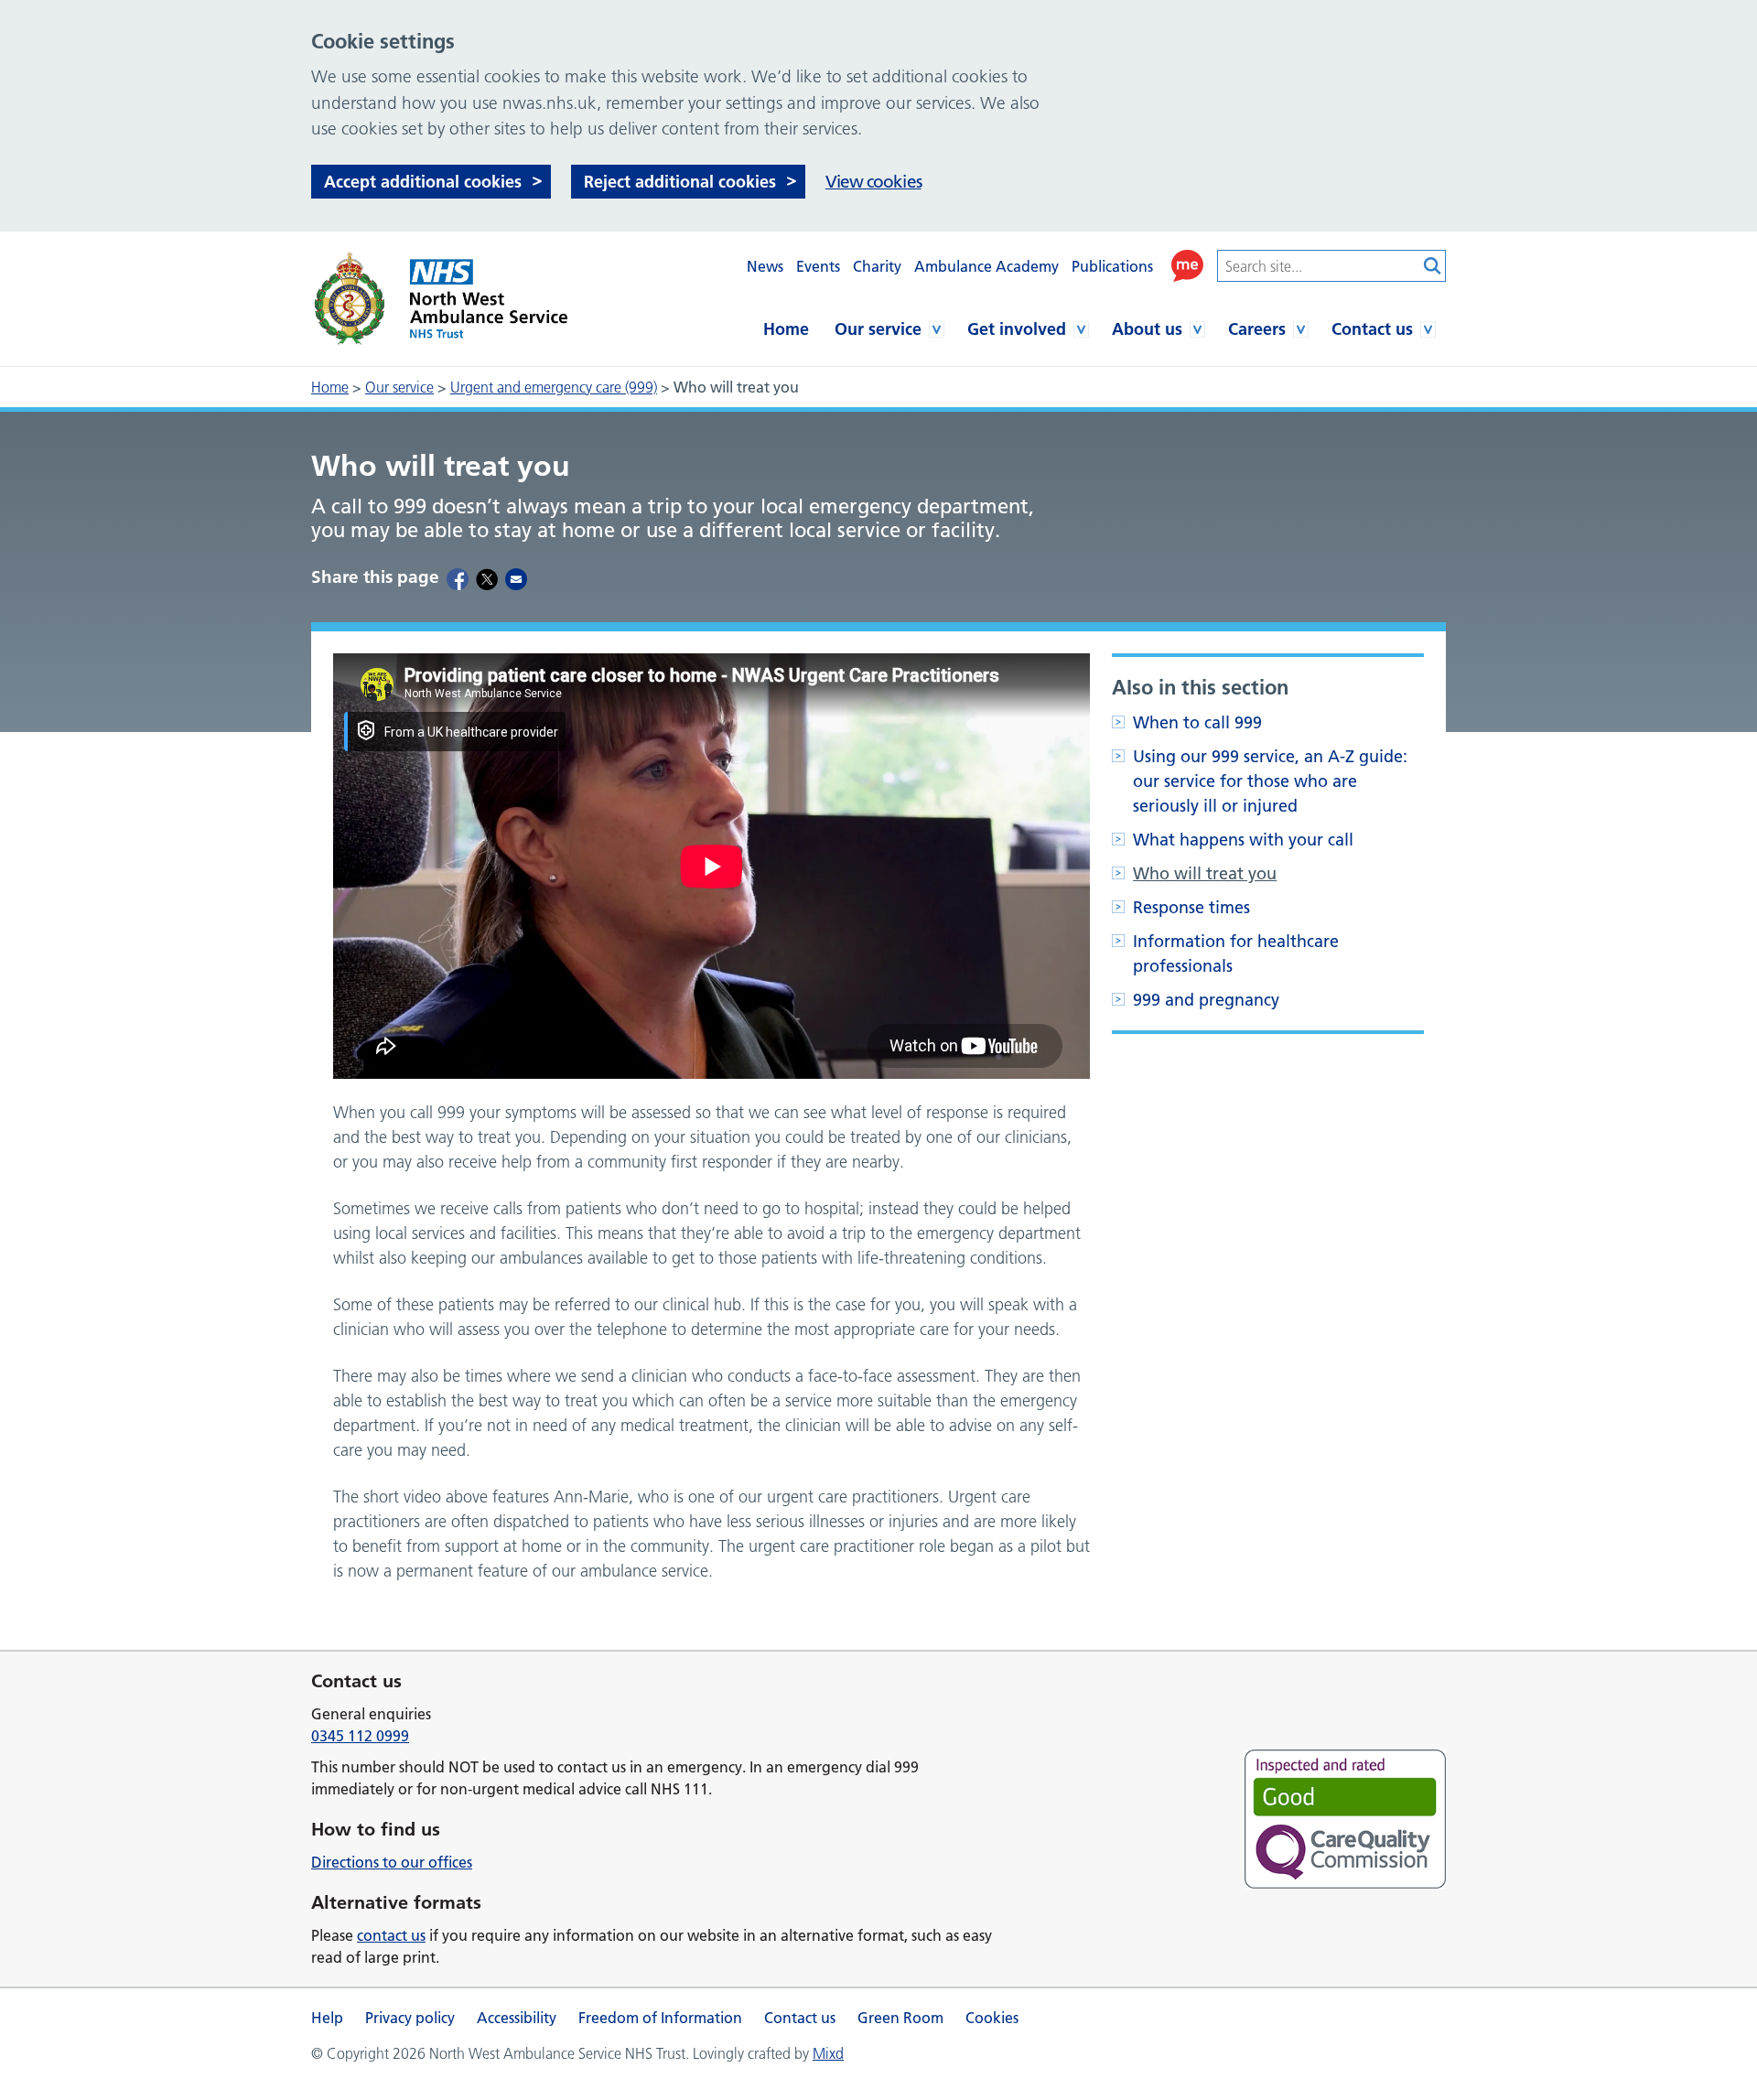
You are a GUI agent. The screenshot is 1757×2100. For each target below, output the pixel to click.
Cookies (992, 2018)
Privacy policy (410, 2018)
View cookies (873, 182)
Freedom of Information (660, 2018)
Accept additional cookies (423, 182)
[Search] (1432, 266)
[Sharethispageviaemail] (516, 578)
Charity (877, 266)
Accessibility (517, 2018)
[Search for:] (1318, 266)
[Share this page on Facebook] (458, 578)
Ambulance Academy (986, 266)
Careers (1257, 329)
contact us (391, 1935)
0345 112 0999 (360, 1736)
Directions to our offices (392, 1862)
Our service (878, 329)
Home (786, 329)
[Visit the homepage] (439, 299)
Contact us (1372, 329)
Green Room (900, 2018)
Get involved (1017, 329)
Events (818, 266)
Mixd (828, 2053)
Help (327, 2018)
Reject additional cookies (680, 182)
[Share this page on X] (487, 578)
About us (1147, 329)
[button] (1187, 266)
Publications (1112, 266)
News (765, 266)
